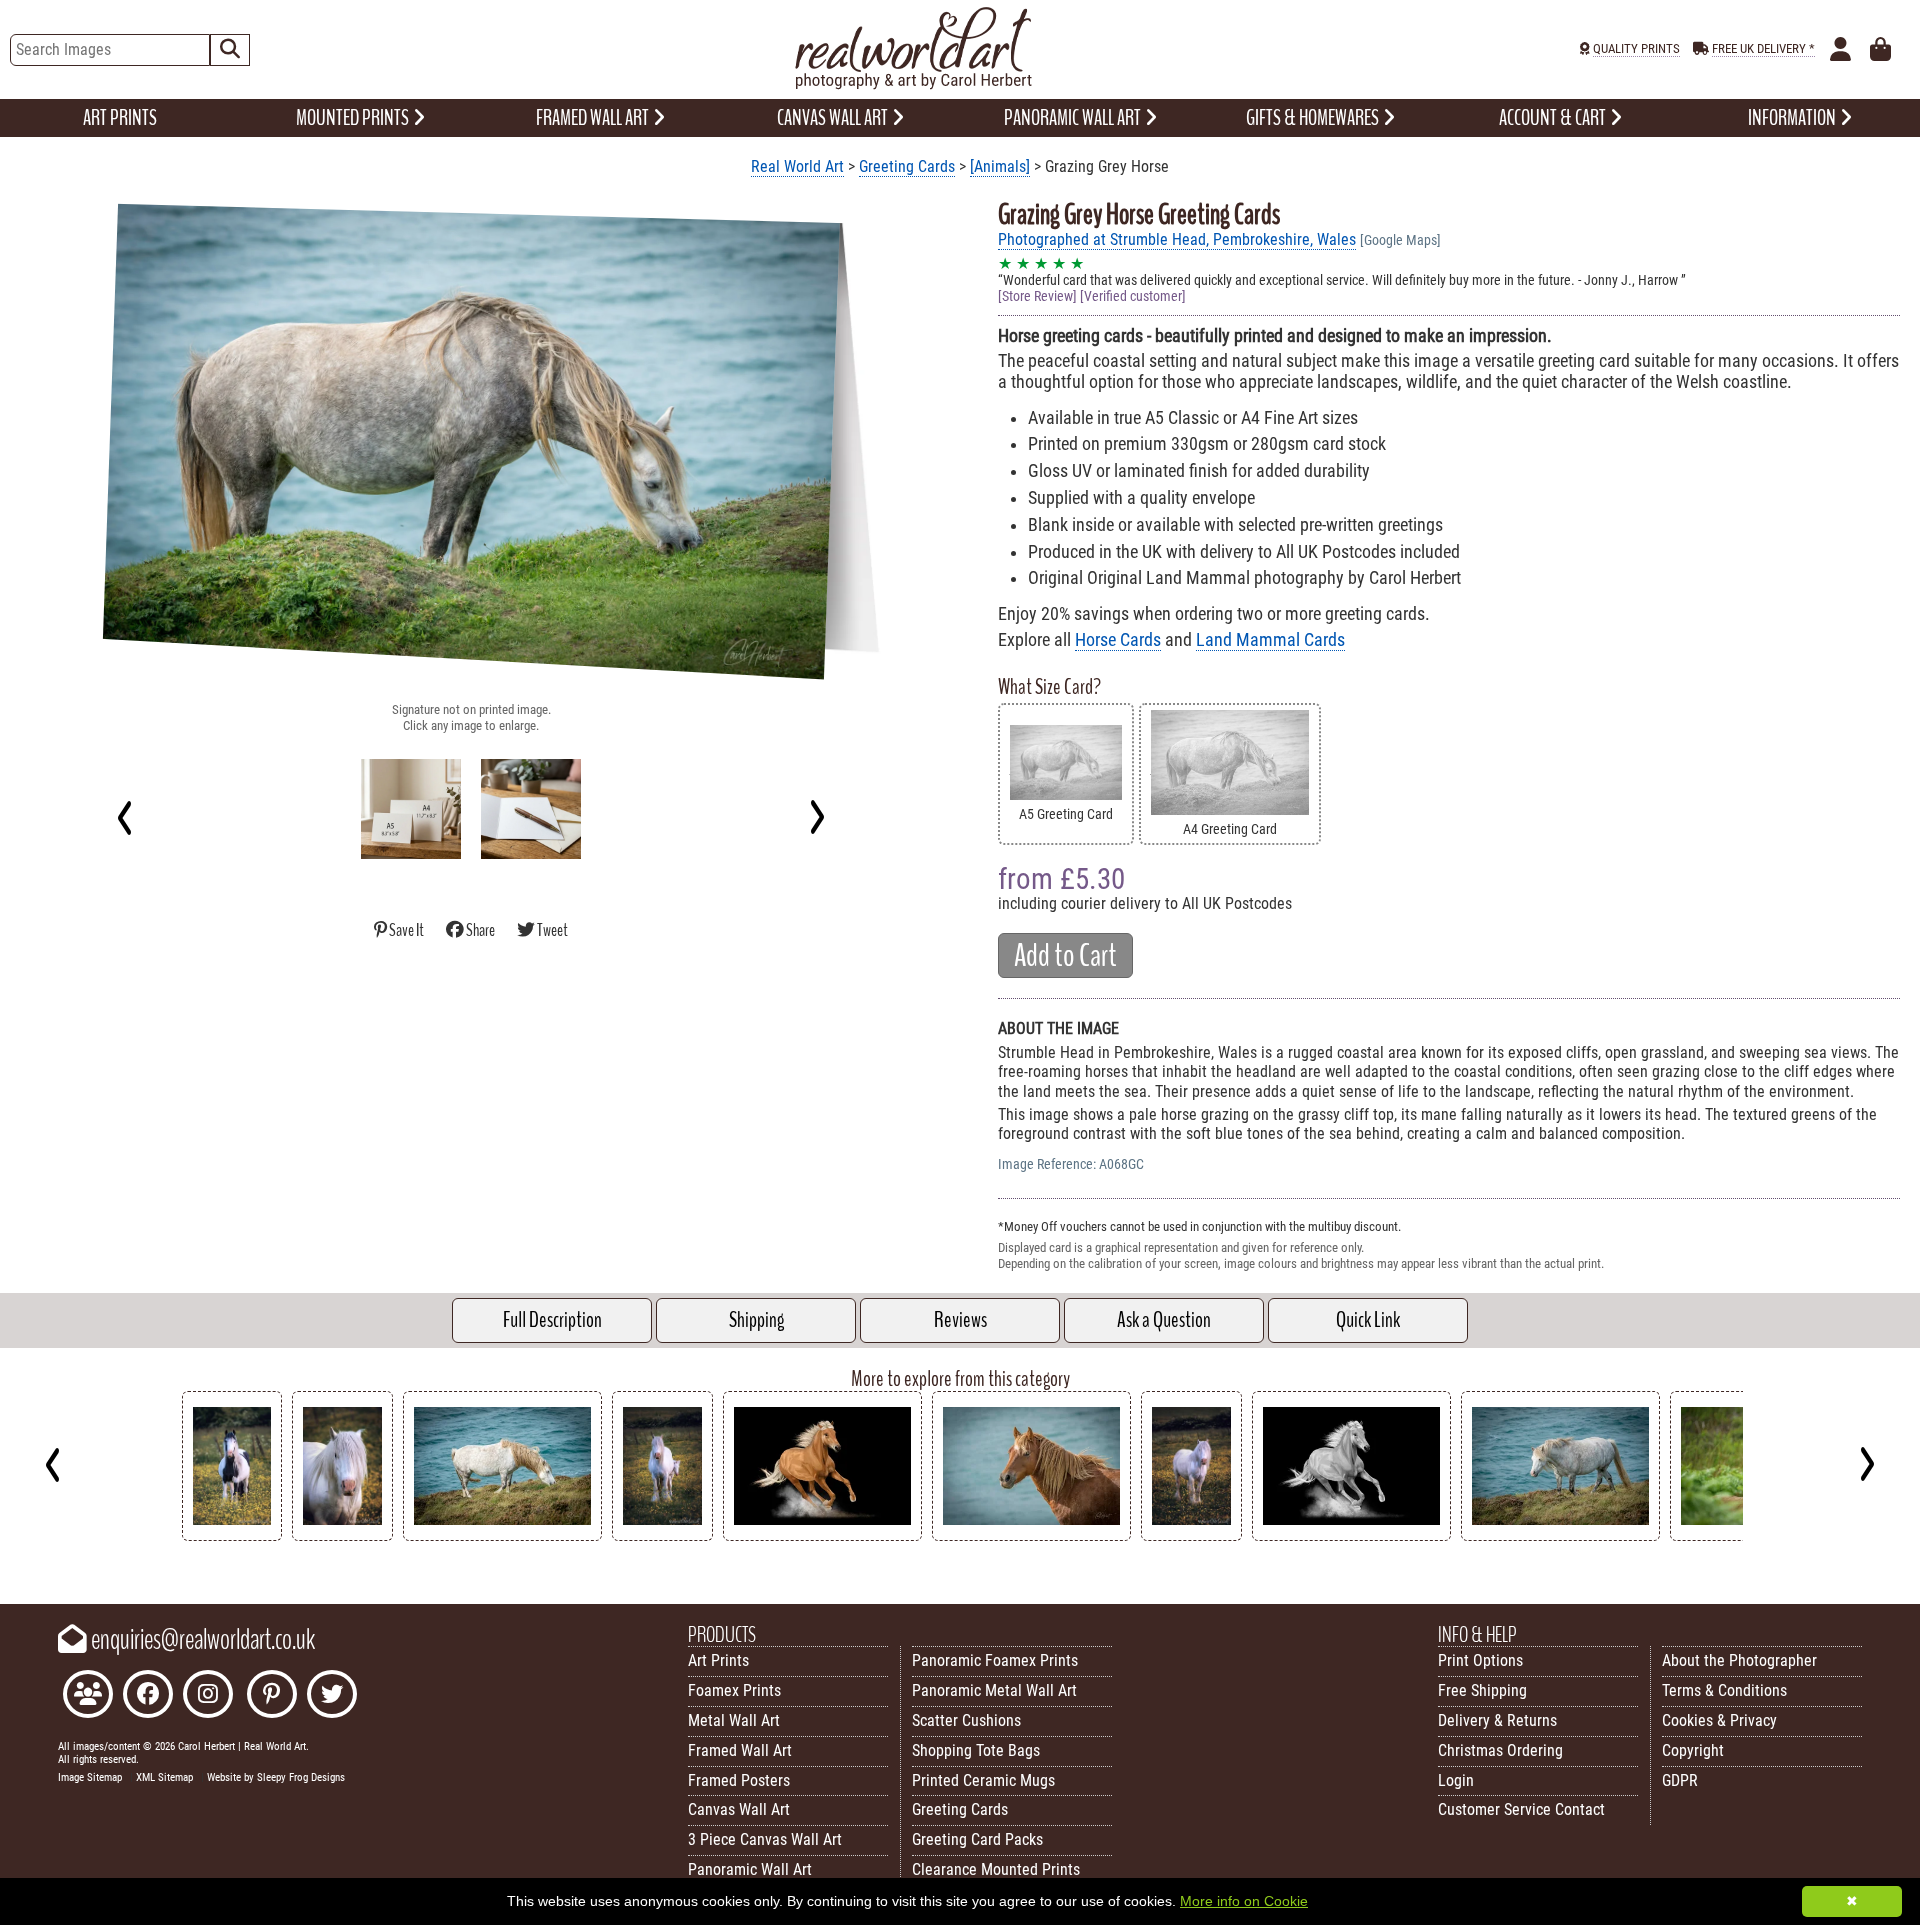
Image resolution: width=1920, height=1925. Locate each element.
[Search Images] (230, 50)
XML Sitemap (164, 1777)
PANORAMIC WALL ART (1074, 118)
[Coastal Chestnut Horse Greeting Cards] (1031, 1535)
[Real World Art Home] (913, 84)
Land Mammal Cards (1270, 640)
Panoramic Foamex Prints (995, 1660)
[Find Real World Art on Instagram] (208, 1696)
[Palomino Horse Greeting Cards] (1351, 1535)
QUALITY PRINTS (1636, 48)
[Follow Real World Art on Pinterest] (272, 1696)
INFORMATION (1793, 118)
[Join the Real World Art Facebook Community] (88, 1696)
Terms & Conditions (1724, 1690)
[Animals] (1000, 166)
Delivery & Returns (1497, 1720)
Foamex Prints (734, 1690)
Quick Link (1368, 1320)
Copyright (1693, 1750)
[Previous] (125, 817)
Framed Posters (739, 1780)
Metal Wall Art (734, 1720)
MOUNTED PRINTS (354, 118)
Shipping (756, 1320)
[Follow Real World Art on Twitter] (332, 1696)
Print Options (1480, 1660)
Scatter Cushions (966, 1720)
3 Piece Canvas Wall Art (765, 1839)
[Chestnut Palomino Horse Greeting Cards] (822, 1535)
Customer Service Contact (1521, 1809)
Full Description (552, 1320)
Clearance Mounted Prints (996, 1869)
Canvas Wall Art (739, 1809)
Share (480, 930)
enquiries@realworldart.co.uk (201, 1640)
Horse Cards (1118, 640)
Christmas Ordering (1500, 1750)
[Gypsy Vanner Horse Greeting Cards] (232, 1535)
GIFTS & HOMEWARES (1314, 118)
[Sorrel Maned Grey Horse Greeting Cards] (502, 1535)
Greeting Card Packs (977, 1839)
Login (1456, 1780)
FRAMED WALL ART (594, 118)
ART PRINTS (120, 118)
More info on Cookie (1244, 1901)
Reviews (960, 1320)
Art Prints (718, 1660)
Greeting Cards (907, 166)
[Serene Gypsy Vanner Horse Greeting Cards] (1191, 1535)
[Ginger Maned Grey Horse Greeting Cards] (1560, 1535)
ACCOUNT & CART (1554, 118)
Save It (406, 930)
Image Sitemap (90, 1777)
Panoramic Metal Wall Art (994, 1690)
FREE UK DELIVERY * (1763, 48)
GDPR (1680, 1780)
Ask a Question (1164, 1320)
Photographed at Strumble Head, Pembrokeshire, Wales (1177, 239)
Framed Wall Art (740, 1750)
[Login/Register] (1840, 50)
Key (10, 1555)
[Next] (816, 817)
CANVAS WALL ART (834, 118)
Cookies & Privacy (1719, 1720)
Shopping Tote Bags (976, 1750)
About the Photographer (1739, 1660)
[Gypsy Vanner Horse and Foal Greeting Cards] (662, 1535)
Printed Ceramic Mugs (983, 1780)
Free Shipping (1482, 1690)
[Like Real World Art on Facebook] (148, 1696)
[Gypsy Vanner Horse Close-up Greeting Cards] (342, 1535)
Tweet (551, 930)
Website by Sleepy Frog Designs (276, 1777)
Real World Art (797, 166)
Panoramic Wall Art (750, 1869)
